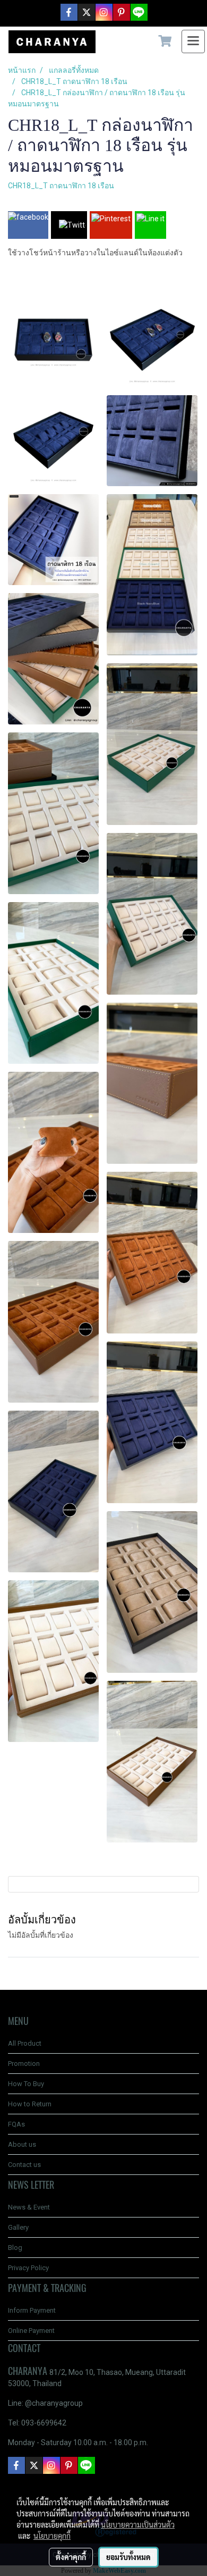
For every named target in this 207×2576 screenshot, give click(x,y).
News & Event (29, 2207)
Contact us (24, 2165)
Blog (15, 2248)
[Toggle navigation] (193, 41)
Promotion (24, 2064)
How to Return (30, 2104)
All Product (25, 2043)
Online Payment (31, 2331)
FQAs (16, 2124)
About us (22, 2144)
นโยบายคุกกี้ (52, 2536)
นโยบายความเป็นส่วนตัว (138, 2524)
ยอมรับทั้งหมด (128, 2557)
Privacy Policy (28, 2268)
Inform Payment (32, 2310)
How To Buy (26, 2084)
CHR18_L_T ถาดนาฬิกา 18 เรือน (61, 186)
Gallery (18, 2227)
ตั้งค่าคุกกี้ (71, 2557)
